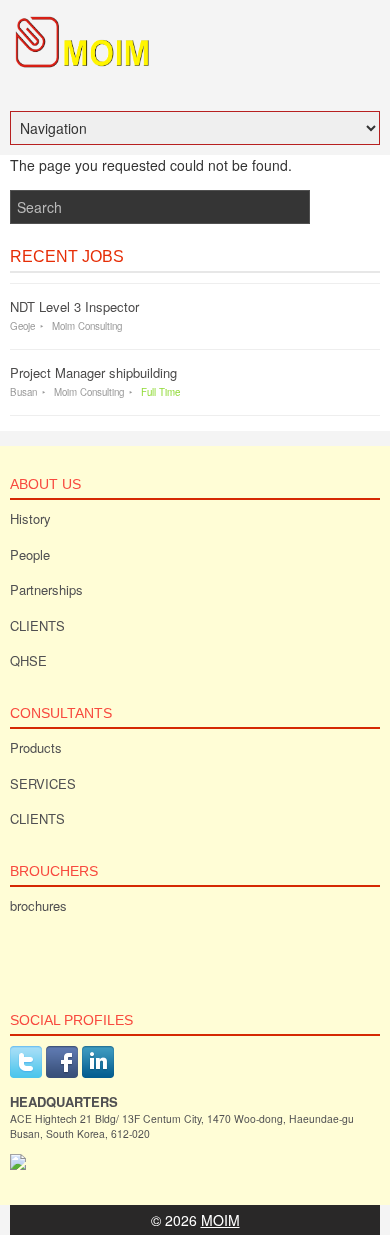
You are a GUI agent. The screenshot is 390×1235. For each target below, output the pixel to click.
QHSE (28, 660)
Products (36, 747)
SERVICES (43, 783)
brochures (38, 905)
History (30, 518)
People (30, 554)
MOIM (220, 1220)
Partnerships (46, 589)
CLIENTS (37, 625)
